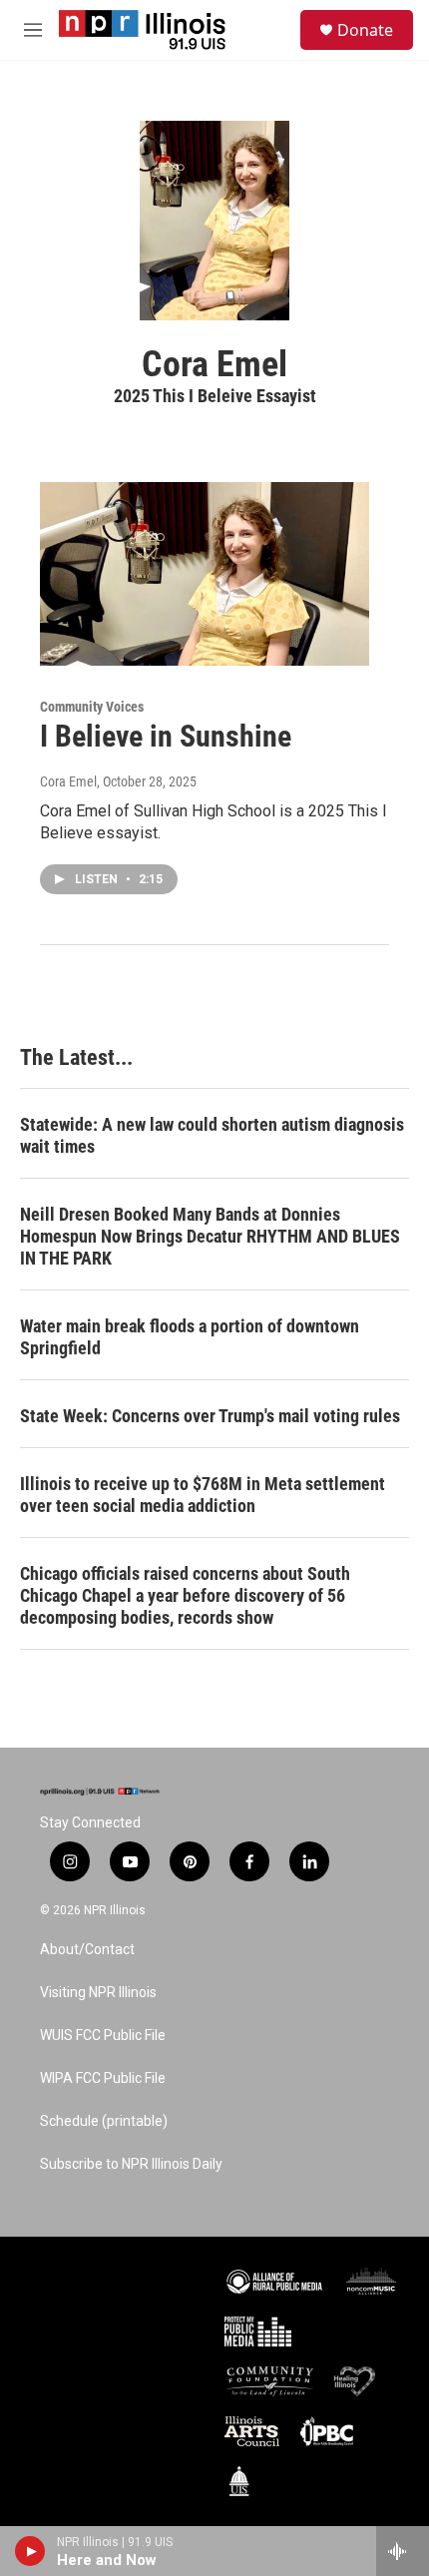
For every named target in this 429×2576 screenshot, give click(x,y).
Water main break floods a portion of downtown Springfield (190, 1337)
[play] (30, 2551)
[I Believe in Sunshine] (205, 574)
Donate (365, 30)
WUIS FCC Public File (103, 2036)
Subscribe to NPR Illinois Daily (131, 2164)
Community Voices (92, 707)
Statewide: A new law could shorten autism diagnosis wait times (212, 1135)
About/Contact (87, 1950)
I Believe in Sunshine (166, 736)
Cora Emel (68, 781)
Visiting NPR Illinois (98, 1993)
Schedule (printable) (104, 2121)
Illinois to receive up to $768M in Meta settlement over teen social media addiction (203, 1495)
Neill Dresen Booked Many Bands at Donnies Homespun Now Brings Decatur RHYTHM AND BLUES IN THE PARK (210, 1236)
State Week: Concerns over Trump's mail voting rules (210, 1416)
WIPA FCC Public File (103, 2078)
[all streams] (403, 2551)
